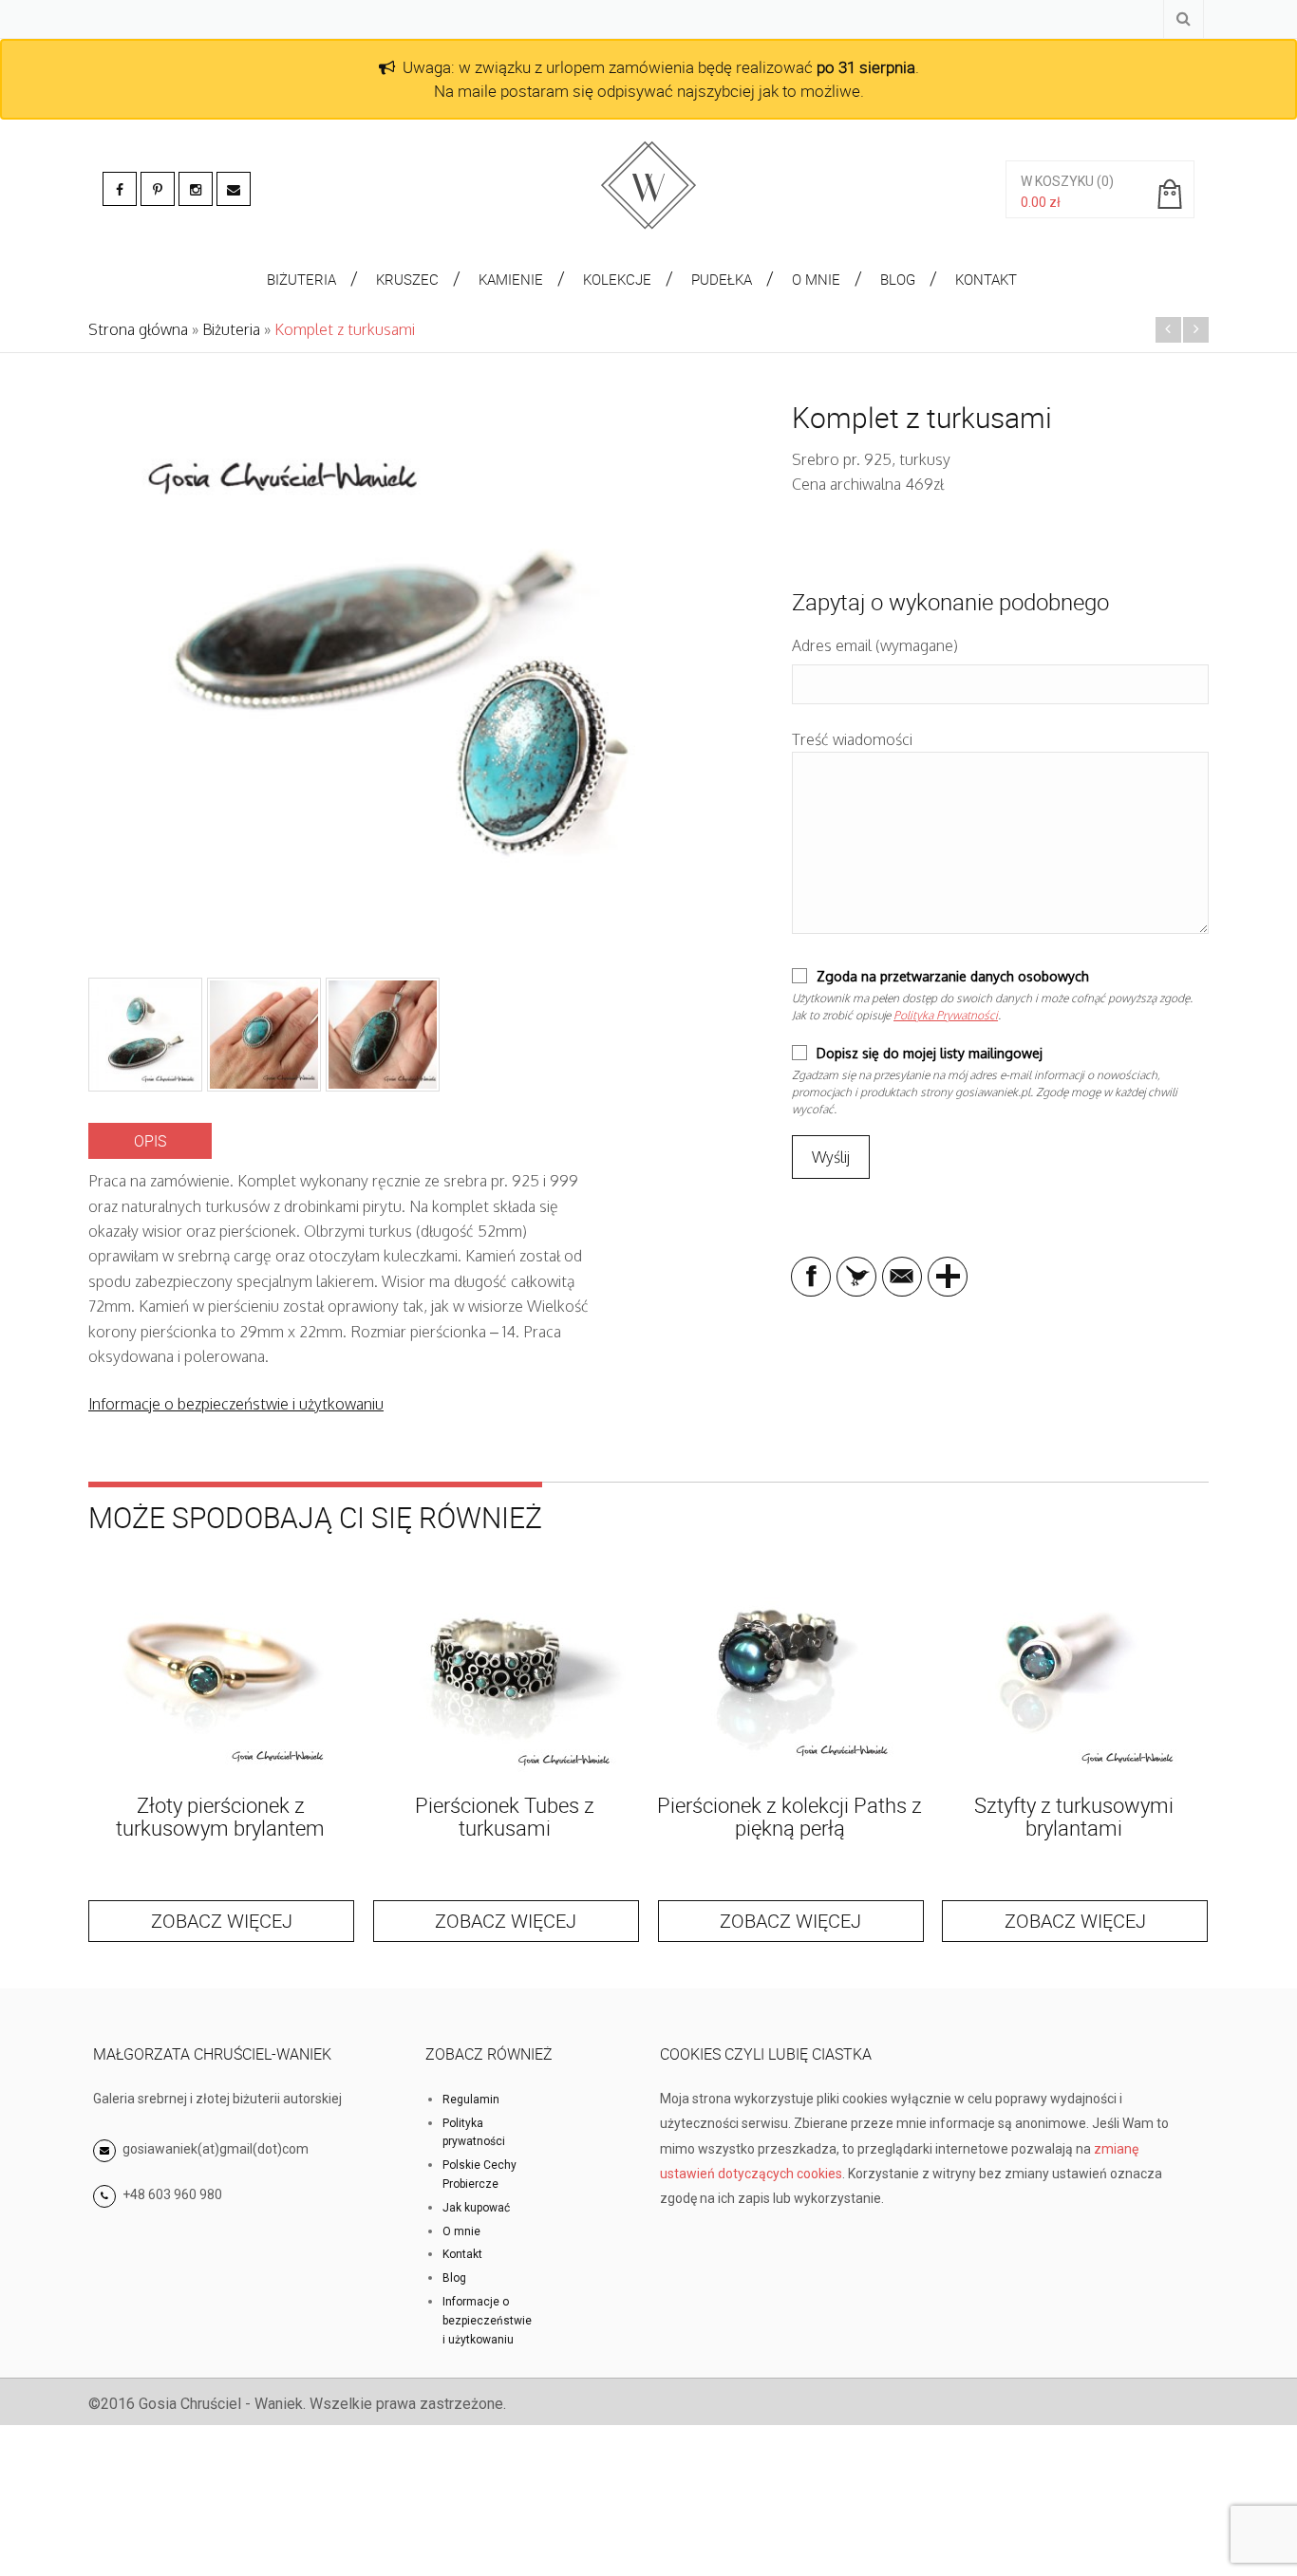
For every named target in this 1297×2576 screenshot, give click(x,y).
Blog (454, 2278)
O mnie (461, 2231)
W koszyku (1057, 181)
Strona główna (138, 329)
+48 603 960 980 (172, 2194)
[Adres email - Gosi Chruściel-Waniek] (234, 189)
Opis (150, 1141)
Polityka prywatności (474, 2133)
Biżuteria (231, 329)
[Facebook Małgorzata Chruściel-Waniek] (120, 189)
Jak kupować (476, 2208)
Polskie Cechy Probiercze (479, 2175)
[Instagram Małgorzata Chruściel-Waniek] (196, 189)
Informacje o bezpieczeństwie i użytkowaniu (236, 1404)
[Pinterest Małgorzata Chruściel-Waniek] (158, 189)
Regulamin (471, 2100)
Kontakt (462, 2254)
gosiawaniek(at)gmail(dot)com (214, 2149)
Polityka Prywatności (946, 1015)
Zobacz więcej (222, 1921)
